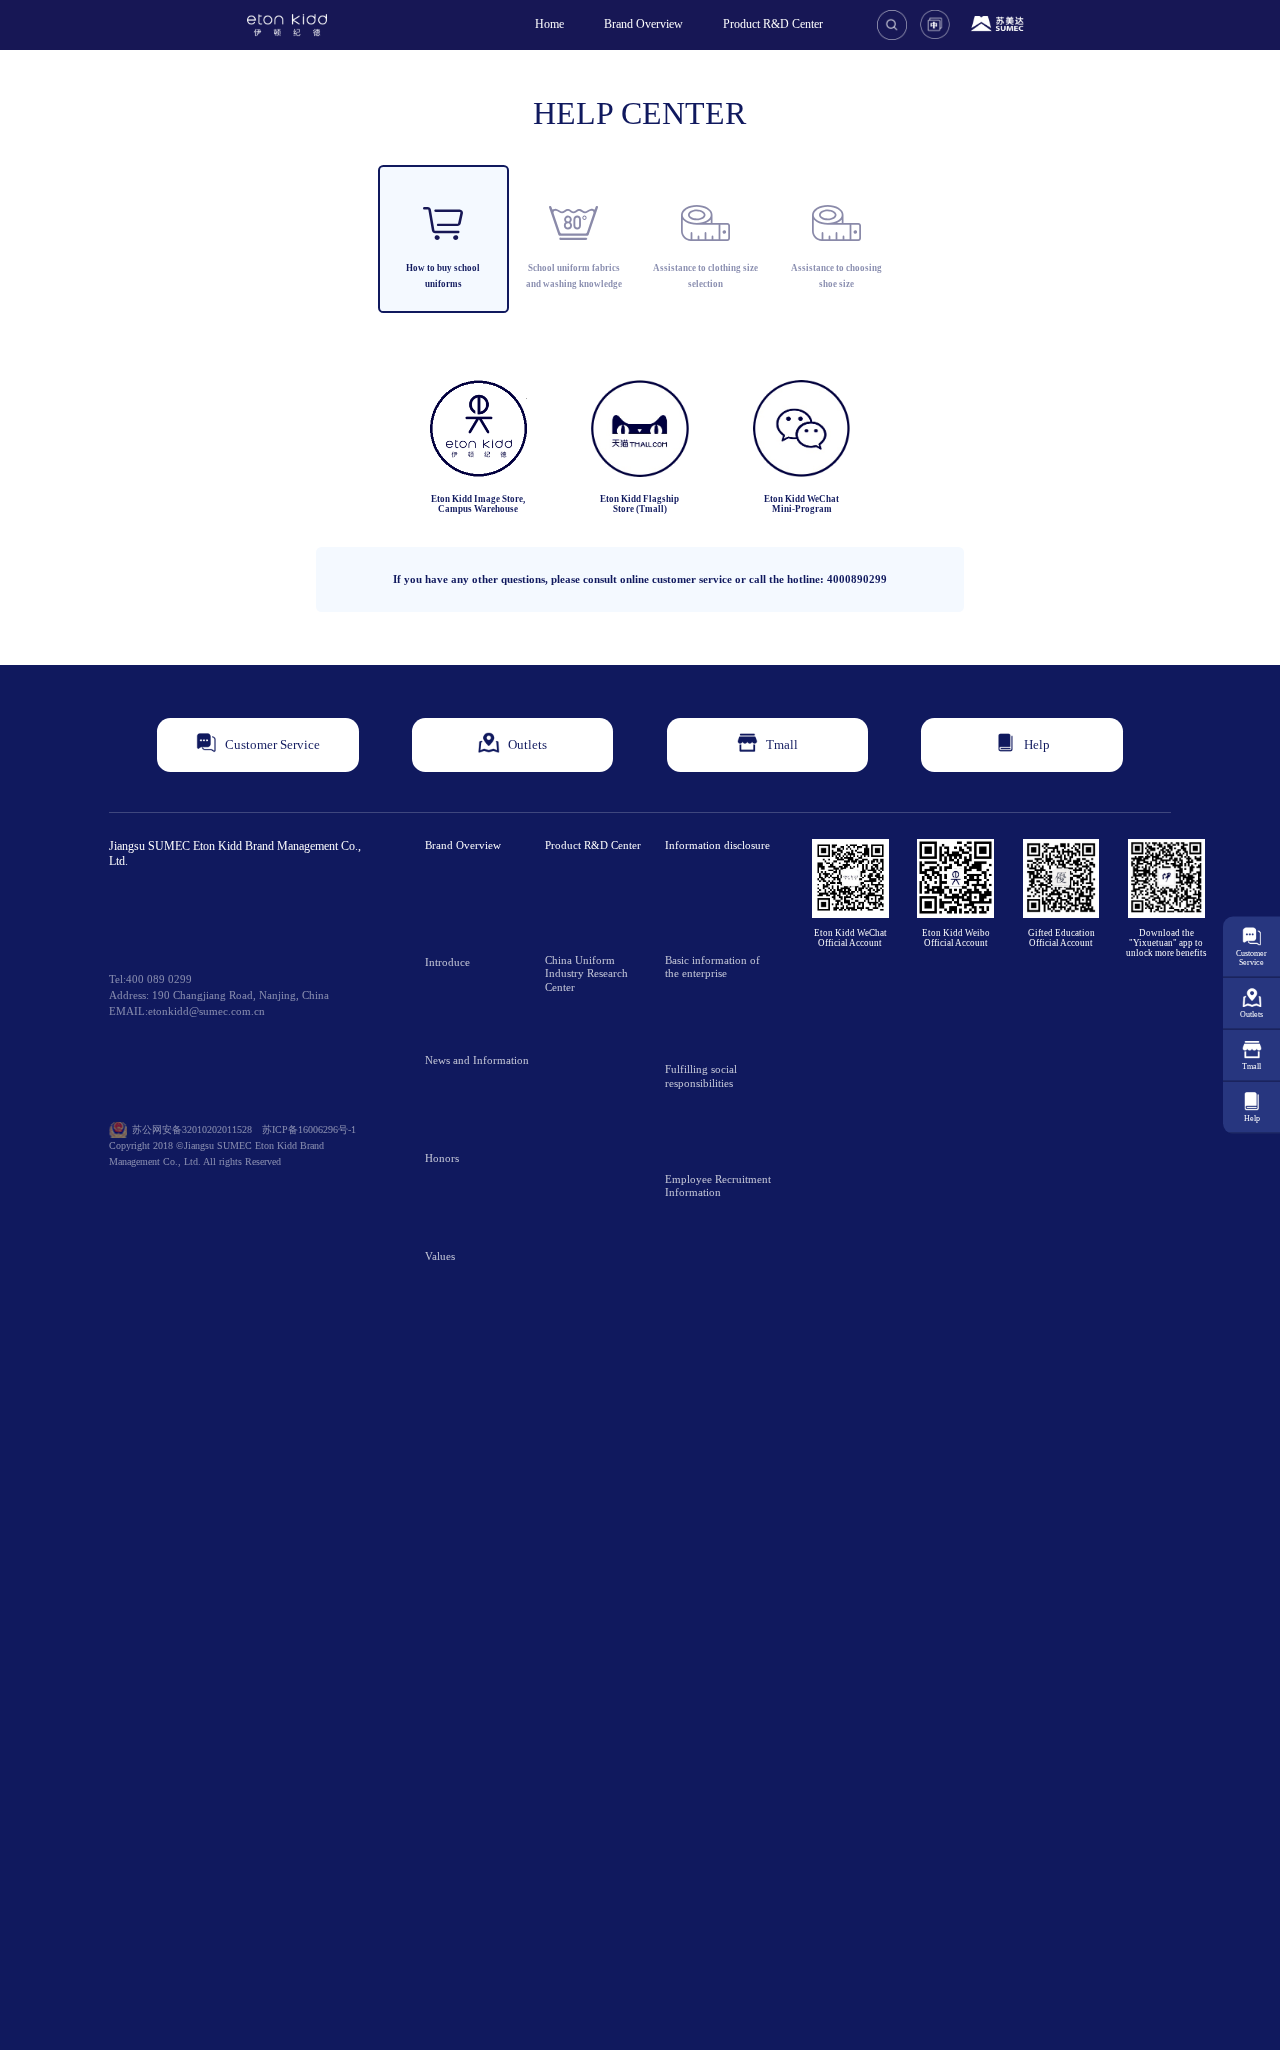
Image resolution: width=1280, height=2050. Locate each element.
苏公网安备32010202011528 (192, 1129)
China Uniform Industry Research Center (586, 974)
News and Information (477, 1060)
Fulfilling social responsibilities (701, 1076)
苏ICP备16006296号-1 (309, 1129)
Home (549, 24)
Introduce (447, 962)
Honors (442, 1158)
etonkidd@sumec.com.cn (206, 1011)
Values (440, 1256)
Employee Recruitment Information (718, 1186)
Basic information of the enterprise (712, 967)
